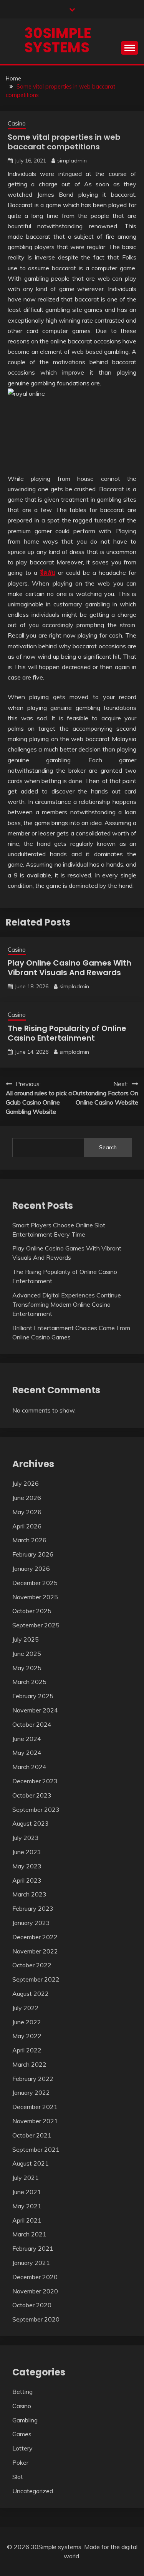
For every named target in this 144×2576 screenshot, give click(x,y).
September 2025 (36, 1625)
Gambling (25, 2420)
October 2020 (32, 2305)
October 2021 (32, 2135)
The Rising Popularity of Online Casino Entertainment (67, 1033)
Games (22, 2434)
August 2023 (31, 1823)
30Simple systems (58, 40)
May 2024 (27, 1752)
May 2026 (27, 1512)
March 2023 (29, 1894)
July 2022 (26, 2008)
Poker (20, 2462)
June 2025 (27, 1654)
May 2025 (27, 1668)
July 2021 (26, 2178)
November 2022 (35, 1951)
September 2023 (36, 1809)
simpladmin (72, 161)
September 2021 (36, 2149)
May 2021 (27, 2206)
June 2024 (27, 1739)
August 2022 (31, 1994)
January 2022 (31, 2092)
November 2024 (35, 1710)
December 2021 (35, 2107)
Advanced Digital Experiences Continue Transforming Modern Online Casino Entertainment (67, 1304)
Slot (18, 2477)
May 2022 (27, 2036)
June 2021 (27, 2192)
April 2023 (27, 1880)
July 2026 (26, 1483)
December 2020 (35, 2277)
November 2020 (35, 2291)
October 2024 (32, 1724)
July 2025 (26, 1639)
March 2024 (29, 1767)
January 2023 (31, 1923)
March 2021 (29, 2234)
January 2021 (31, 2263)
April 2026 (27, 1526)
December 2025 (35, 1583)
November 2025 (35, 1597)
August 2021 (31, 2163)
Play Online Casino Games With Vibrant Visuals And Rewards (70, 968)
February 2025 (33, 1696)
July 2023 (26, 1838)
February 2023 (33, 1908)
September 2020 (36, 2319)
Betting (22, 2392)
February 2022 (33, 2079)
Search (108, 1147)
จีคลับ (48, 572)
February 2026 (33, 1554)
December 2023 (35, 1781)
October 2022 (32, 1965)
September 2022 (36, 1979)
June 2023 (27, 1852)
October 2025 (32, 1611)
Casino (17, 123)
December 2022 (35, 1937)
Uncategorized (33, 2491)
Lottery (22, 2448)
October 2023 (32, 1795)
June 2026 (27, 1498)
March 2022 (29, 2064)
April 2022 (27, 2050)
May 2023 (27, 1866)
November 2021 (35, 2121)
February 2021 (33, 2248)
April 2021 (27, 2220)
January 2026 (31, 1568)
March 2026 (29, 1540)
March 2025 (29, 1682)
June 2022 (27, 2022)
